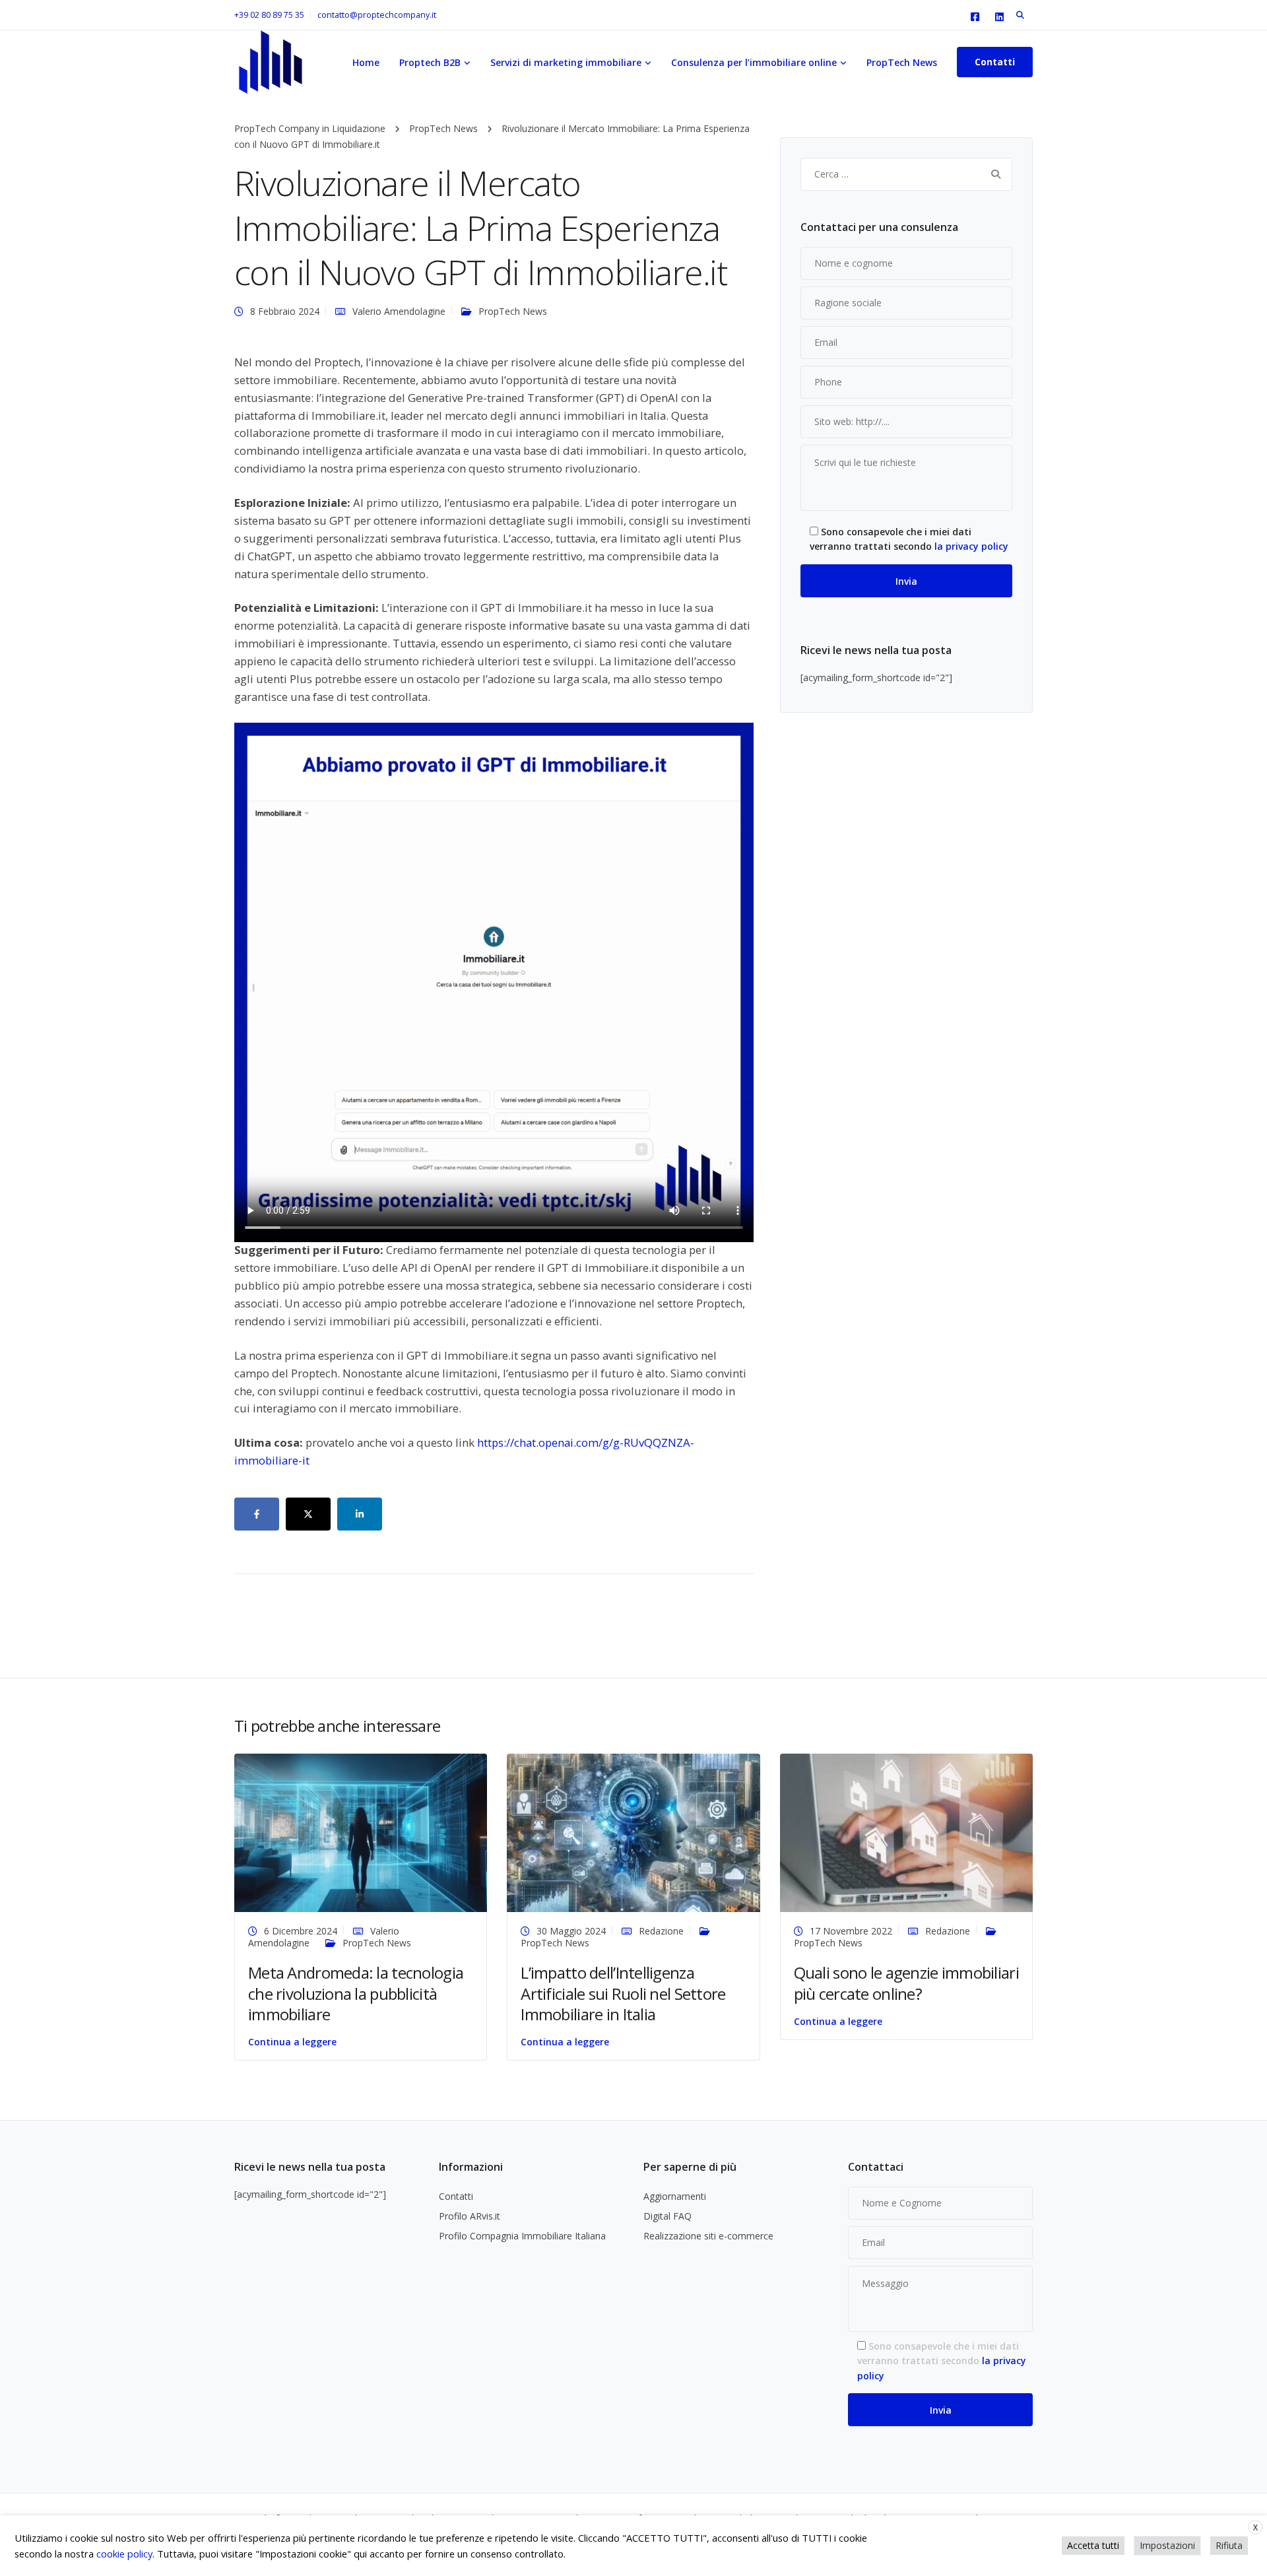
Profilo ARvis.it (470, 2216)
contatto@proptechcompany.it (377, 15)
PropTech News (902, 62)
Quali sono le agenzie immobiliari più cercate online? (906, 1983)
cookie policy (124, 2554)
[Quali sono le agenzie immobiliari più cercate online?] (906, 1832)
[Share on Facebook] (257, 1514)
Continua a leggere (292, 2042)
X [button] (1255, 2527)
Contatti (456, 2196)
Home (366, 62)
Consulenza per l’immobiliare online (754, 62)
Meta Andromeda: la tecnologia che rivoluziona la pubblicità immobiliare (356, 1993)
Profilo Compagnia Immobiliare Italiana (522, 2236)
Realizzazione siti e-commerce (708, 2236)
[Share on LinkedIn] (360, 1514)
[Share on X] (308, 1514)
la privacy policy (971, 546)
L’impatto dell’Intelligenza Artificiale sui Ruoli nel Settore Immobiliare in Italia (623, 1993)
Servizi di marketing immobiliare (566, 62)
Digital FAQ (667, 2216)
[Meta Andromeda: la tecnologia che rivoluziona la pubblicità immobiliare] (361, 1832)
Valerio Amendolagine (399, 311)
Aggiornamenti (675, 2196)
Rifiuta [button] (1229, 2545)
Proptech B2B (430, 62)
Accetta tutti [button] (1093, 2545)
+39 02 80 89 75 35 (269, 15)
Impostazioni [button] (1167, 2545)
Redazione (661, 1931)
